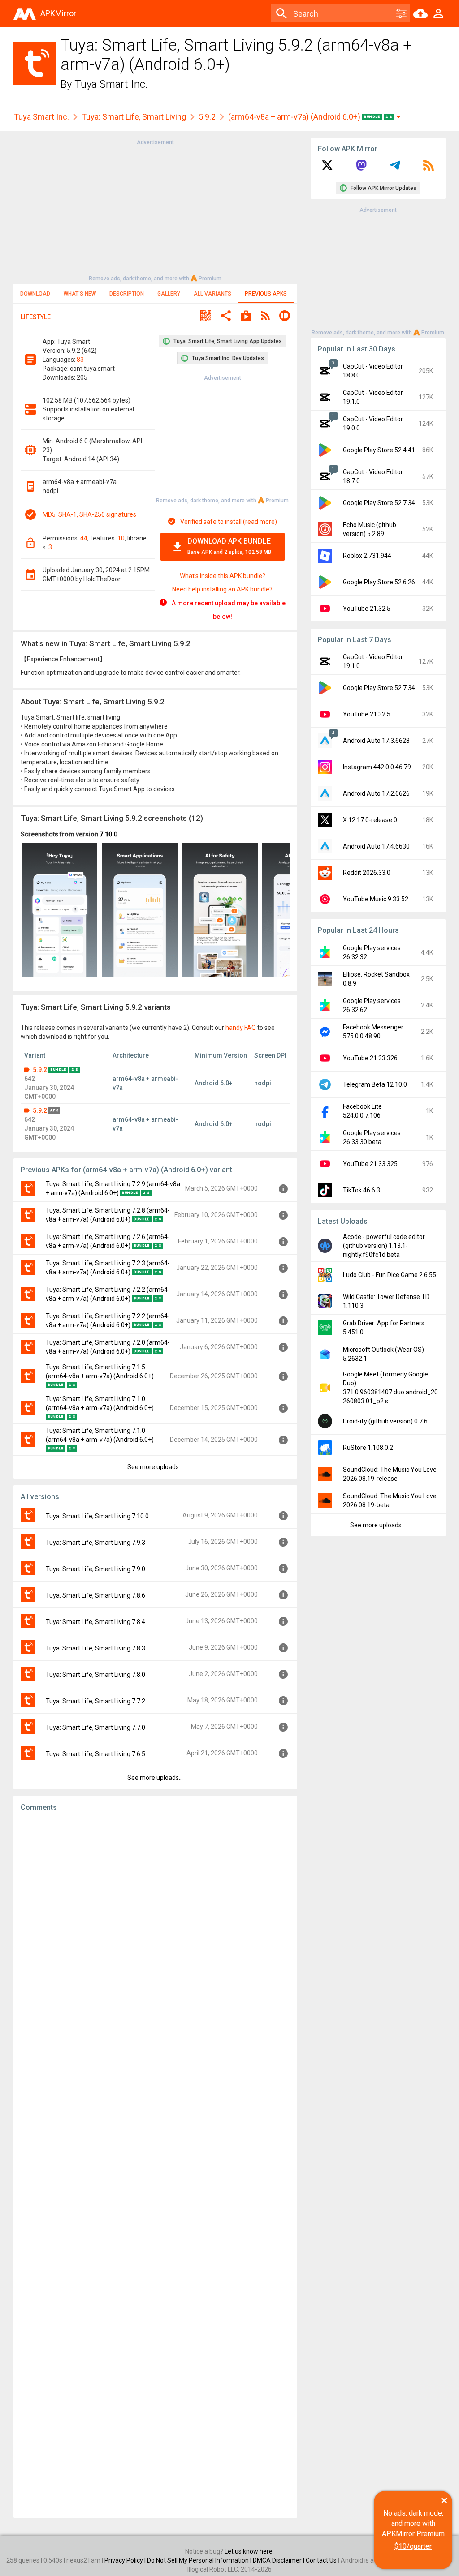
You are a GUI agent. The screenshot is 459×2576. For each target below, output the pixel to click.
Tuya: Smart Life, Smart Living (134, 117)
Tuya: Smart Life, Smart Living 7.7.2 (95, 1701)
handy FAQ (241, 1028)
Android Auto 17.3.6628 (376, 741)
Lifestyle (36, 317)
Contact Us (321, 2560)
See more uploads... (155, 1467)
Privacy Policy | (126, 2560)
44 (84, 538)
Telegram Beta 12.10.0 (375, 1084)
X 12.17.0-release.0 (370, 820)
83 (80, 360)
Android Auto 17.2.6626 (376, 793)
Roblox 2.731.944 (367, 556)
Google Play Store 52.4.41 (379, 450)
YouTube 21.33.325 (370, 1164)
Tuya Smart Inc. (111, 84)
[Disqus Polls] (155, 1932)
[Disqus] (155, 2165)
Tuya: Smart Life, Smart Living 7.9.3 (95, 1543)
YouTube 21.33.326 (370, 1058)
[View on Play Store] (246, 317)
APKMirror (58, 13)
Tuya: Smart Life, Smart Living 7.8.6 (95, 1595)
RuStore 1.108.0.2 (368, 1448)
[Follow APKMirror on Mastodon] (361, 168)
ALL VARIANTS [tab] (212, 294)
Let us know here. (249, 2551)
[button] (206, 317)
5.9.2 (207, 117)
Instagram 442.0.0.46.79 (377, 767)
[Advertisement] (155, 210)
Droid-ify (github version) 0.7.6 (385, 1421)
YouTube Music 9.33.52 (376, 899)
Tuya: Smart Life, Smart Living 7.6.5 (95, 1754)
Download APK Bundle (229, 546)
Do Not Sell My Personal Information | (200, 2560)
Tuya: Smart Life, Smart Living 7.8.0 (95, 1675)
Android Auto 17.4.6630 (376, 846)
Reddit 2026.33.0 (367, 873)
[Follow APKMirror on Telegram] (395, 168)
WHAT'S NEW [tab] (80, 294)
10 (121, 538)
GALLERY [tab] (169, 294)
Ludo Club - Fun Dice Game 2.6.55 (390, 1275)
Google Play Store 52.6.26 (379, 582)
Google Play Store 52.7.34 (379, 503)
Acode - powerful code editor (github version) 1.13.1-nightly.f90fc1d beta (384, 1246)
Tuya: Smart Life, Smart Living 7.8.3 (95, 1648)
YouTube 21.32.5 (367, 609)
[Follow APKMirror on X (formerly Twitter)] (327, 168)
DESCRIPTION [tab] (127, 294)
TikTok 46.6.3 (362, 1190)
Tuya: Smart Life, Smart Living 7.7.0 (95, 1727)
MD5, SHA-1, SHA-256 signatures (89, 514)
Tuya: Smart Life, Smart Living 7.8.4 (95, 1622)
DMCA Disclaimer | (279, 2560)
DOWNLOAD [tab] (35, 294)
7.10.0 (108, 834)
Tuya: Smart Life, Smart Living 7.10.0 (97, 1516)
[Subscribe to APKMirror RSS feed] (429, 168)
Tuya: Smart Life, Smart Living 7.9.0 (95, 1569)
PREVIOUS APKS (266, 294)
